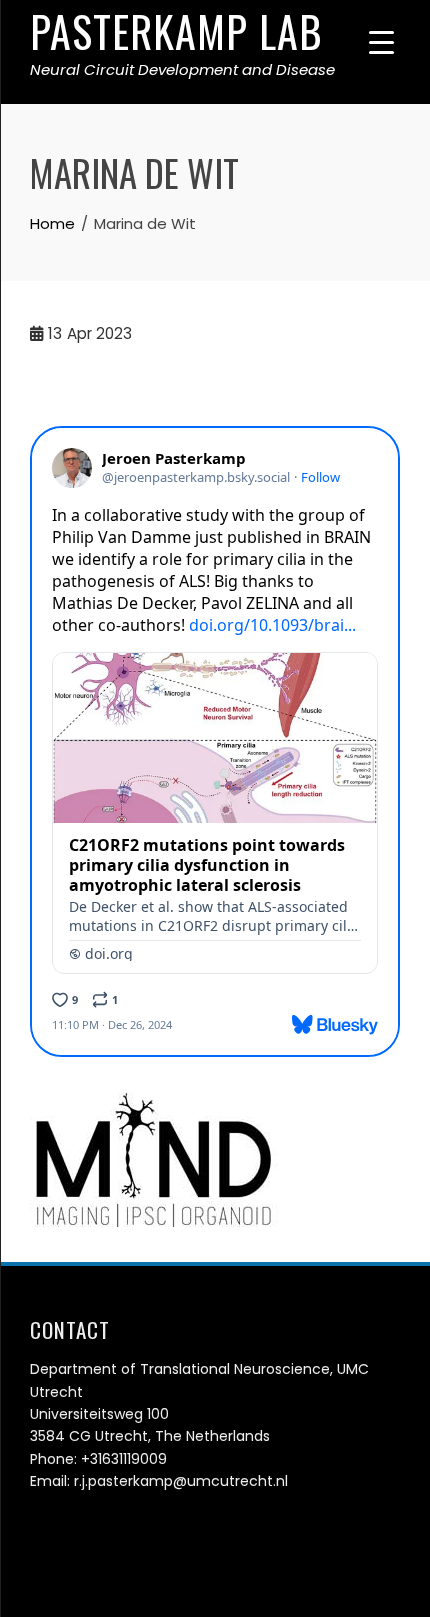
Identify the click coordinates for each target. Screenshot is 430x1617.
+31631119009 (124, 1459)
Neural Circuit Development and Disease (182, 69)
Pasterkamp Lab (176, 31)
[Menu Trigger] (381, 42)
